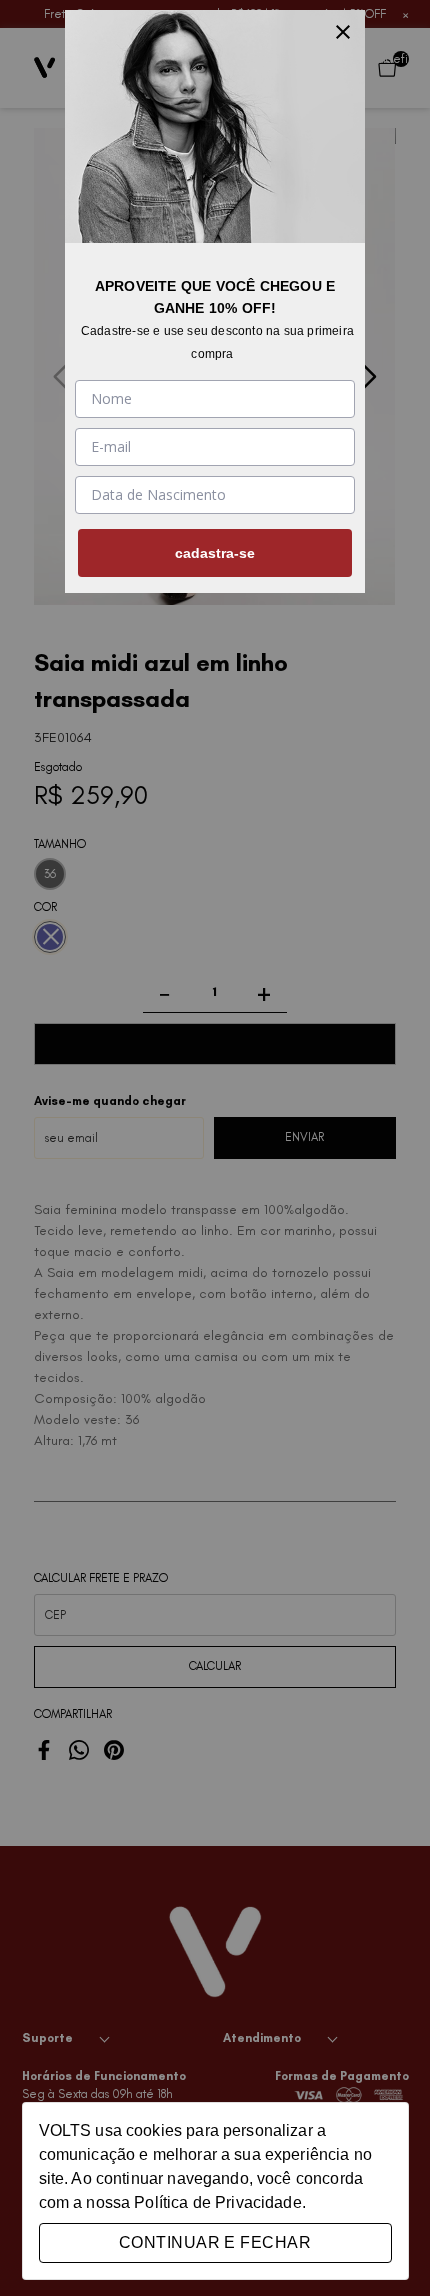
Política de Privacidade (217, 2202)
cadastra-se (215, 553)
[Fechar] (343, 32)
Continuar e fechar (215, 2242)
